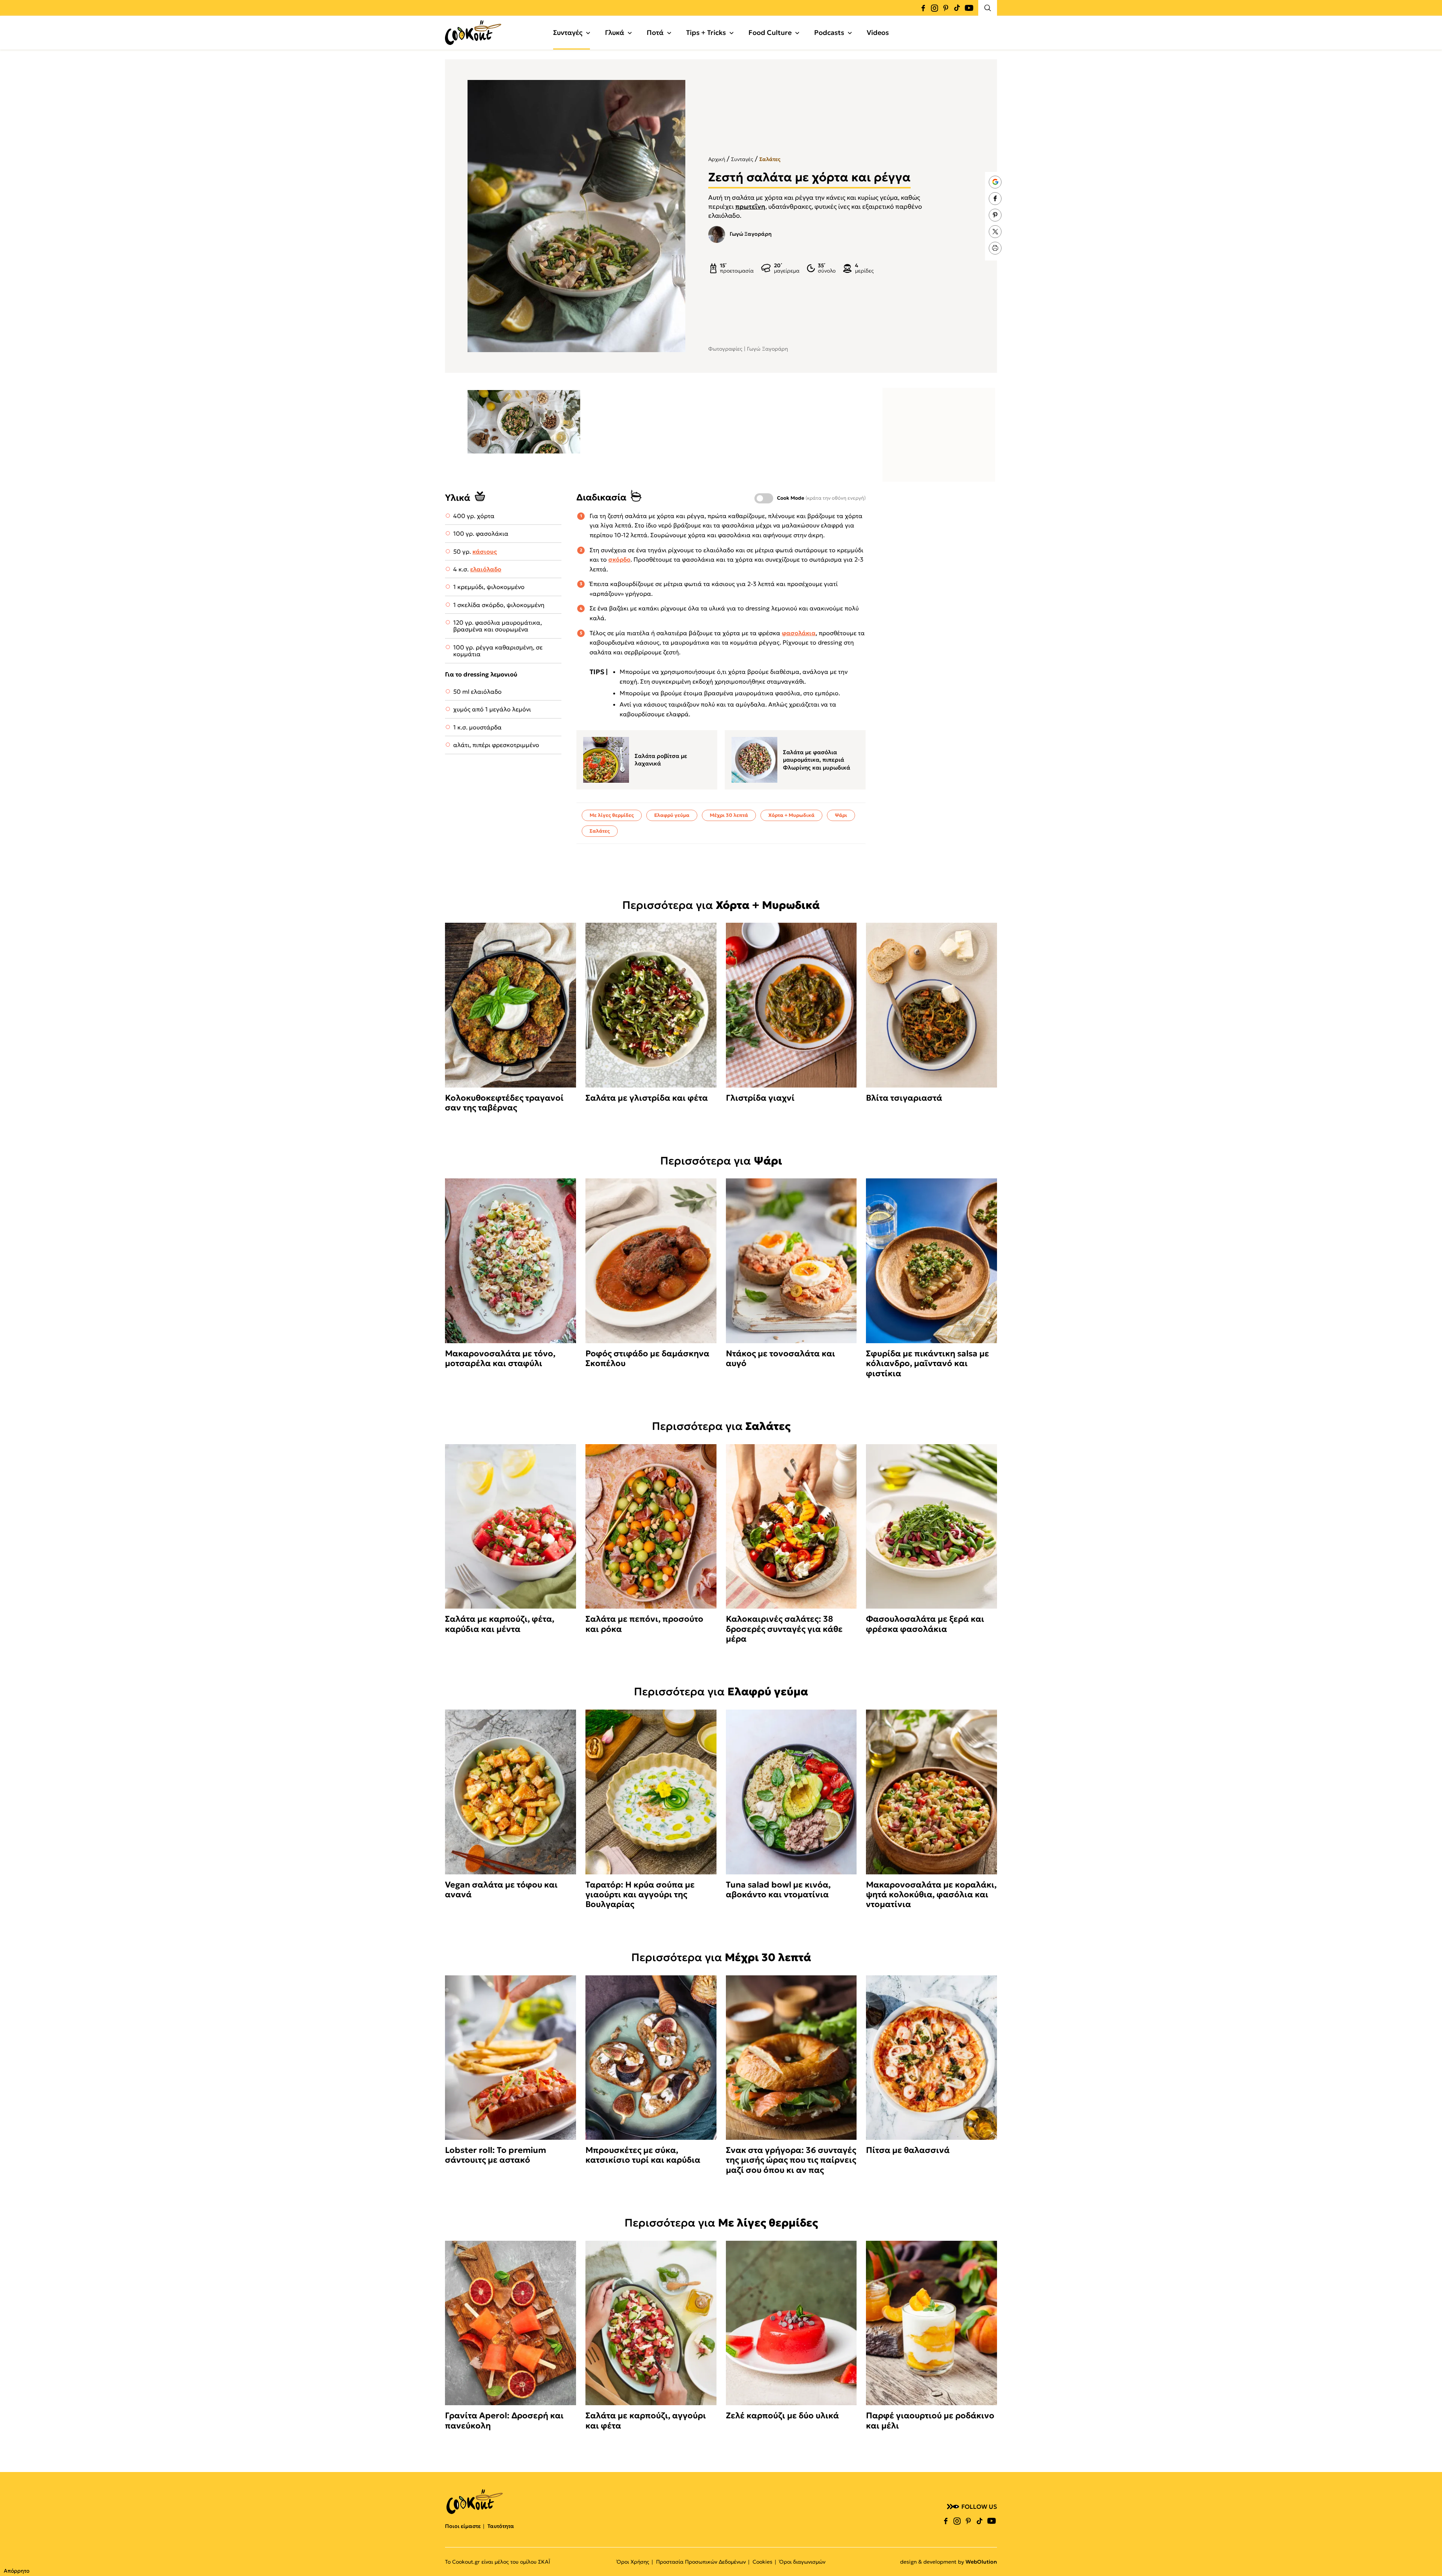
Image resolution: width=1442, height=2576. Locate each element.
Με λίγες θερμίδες (612, 815)
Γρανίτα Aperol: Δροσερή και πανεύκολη (504, 2421)
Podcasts (829, 32)
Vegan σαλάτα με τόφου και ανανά (501, 1890)
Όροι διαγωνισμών (802, 2562)
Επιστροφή (1429, 2555)
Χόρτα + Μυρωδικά (791, 815)
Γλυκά (615, 32)
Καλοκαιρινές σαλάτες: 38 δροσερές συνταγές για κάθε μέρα (784, 1629)
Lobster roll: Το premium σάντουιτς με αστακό (495, 2155)
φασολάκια (799, 633)
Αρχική (717, 159)
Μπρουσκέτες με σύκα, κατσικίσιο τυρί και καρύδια (643, 2155)
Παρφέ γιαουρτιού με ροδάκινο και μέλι (930, 2421)
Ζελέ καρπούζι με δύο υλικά (782, 2416)
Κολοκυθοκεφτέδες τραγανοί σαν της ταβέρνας (504, 1103)
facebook (923, 8)
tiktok (957, 8)
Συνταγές (568, 32)
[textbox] (524, 422)
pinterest (946, 8)
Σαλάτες (770, 159)
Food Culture (770, 32)
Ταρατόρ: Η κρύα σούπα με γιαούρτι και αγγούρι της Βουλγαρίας (640, 1895)
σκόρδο (619, 559)
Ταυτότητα (501, 2526)
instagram (934, 8)
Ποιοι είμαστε (463, 2526)
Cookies (762, 2562)
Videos (878, 32)
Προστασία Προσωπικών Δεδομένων (701, 2562)
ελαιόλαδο (486, 569)
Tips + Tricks (706, 32)
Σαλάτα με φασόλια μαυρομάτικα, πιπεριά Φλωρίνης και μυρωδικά (817, 760)
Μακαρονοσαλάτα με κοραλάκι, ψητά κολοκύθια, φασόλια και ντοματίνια (931, 1895)
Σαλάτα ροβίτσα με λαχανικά (661, 760)
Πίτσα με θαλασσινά (908, 2150)
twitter (995, 232)
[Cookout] (473, 33)
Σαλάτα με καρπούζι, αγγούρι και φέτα (646, 2421)
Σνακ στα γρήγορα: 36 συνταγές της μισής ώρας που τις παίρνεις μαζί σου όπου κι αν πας (791, 2160)
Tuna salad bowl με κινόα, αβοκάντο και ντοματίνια (778, 1890)
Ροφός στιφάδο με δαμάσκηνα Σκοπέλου (647, 1359)
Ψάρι (841, 815)
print (995, 248)
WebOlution (981, 2562)
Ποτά (655, 32)
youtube (969, 8)
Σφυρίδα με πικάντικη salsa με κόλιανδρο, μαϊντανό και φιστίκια (928, 1364)
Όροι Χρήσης (633, 2562)
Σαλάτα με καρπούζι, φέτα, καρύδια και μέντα (500, 1624)
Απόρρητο (17, 2571)
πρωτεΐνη (750, 206)
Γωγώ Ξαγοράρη (751, 234)
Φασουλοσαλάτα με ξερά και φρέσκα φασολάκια (925, 1624)
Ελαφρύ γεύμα (672, 815)
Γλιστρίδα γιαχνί (760, 1098)
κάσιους (485, 551)
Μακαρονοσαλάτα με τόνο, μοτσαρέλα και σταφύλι (500, 1359)
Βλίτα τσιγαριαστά (904, 1098)
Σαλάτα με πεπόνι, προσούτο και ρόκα (644, 1624)
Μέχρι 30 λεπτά (729, 815)
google (995, 182)
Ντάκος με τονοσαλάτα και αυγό (781, 1359)
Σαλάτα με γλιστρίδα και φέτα (647, 1098)
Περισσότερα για (721, 905)
